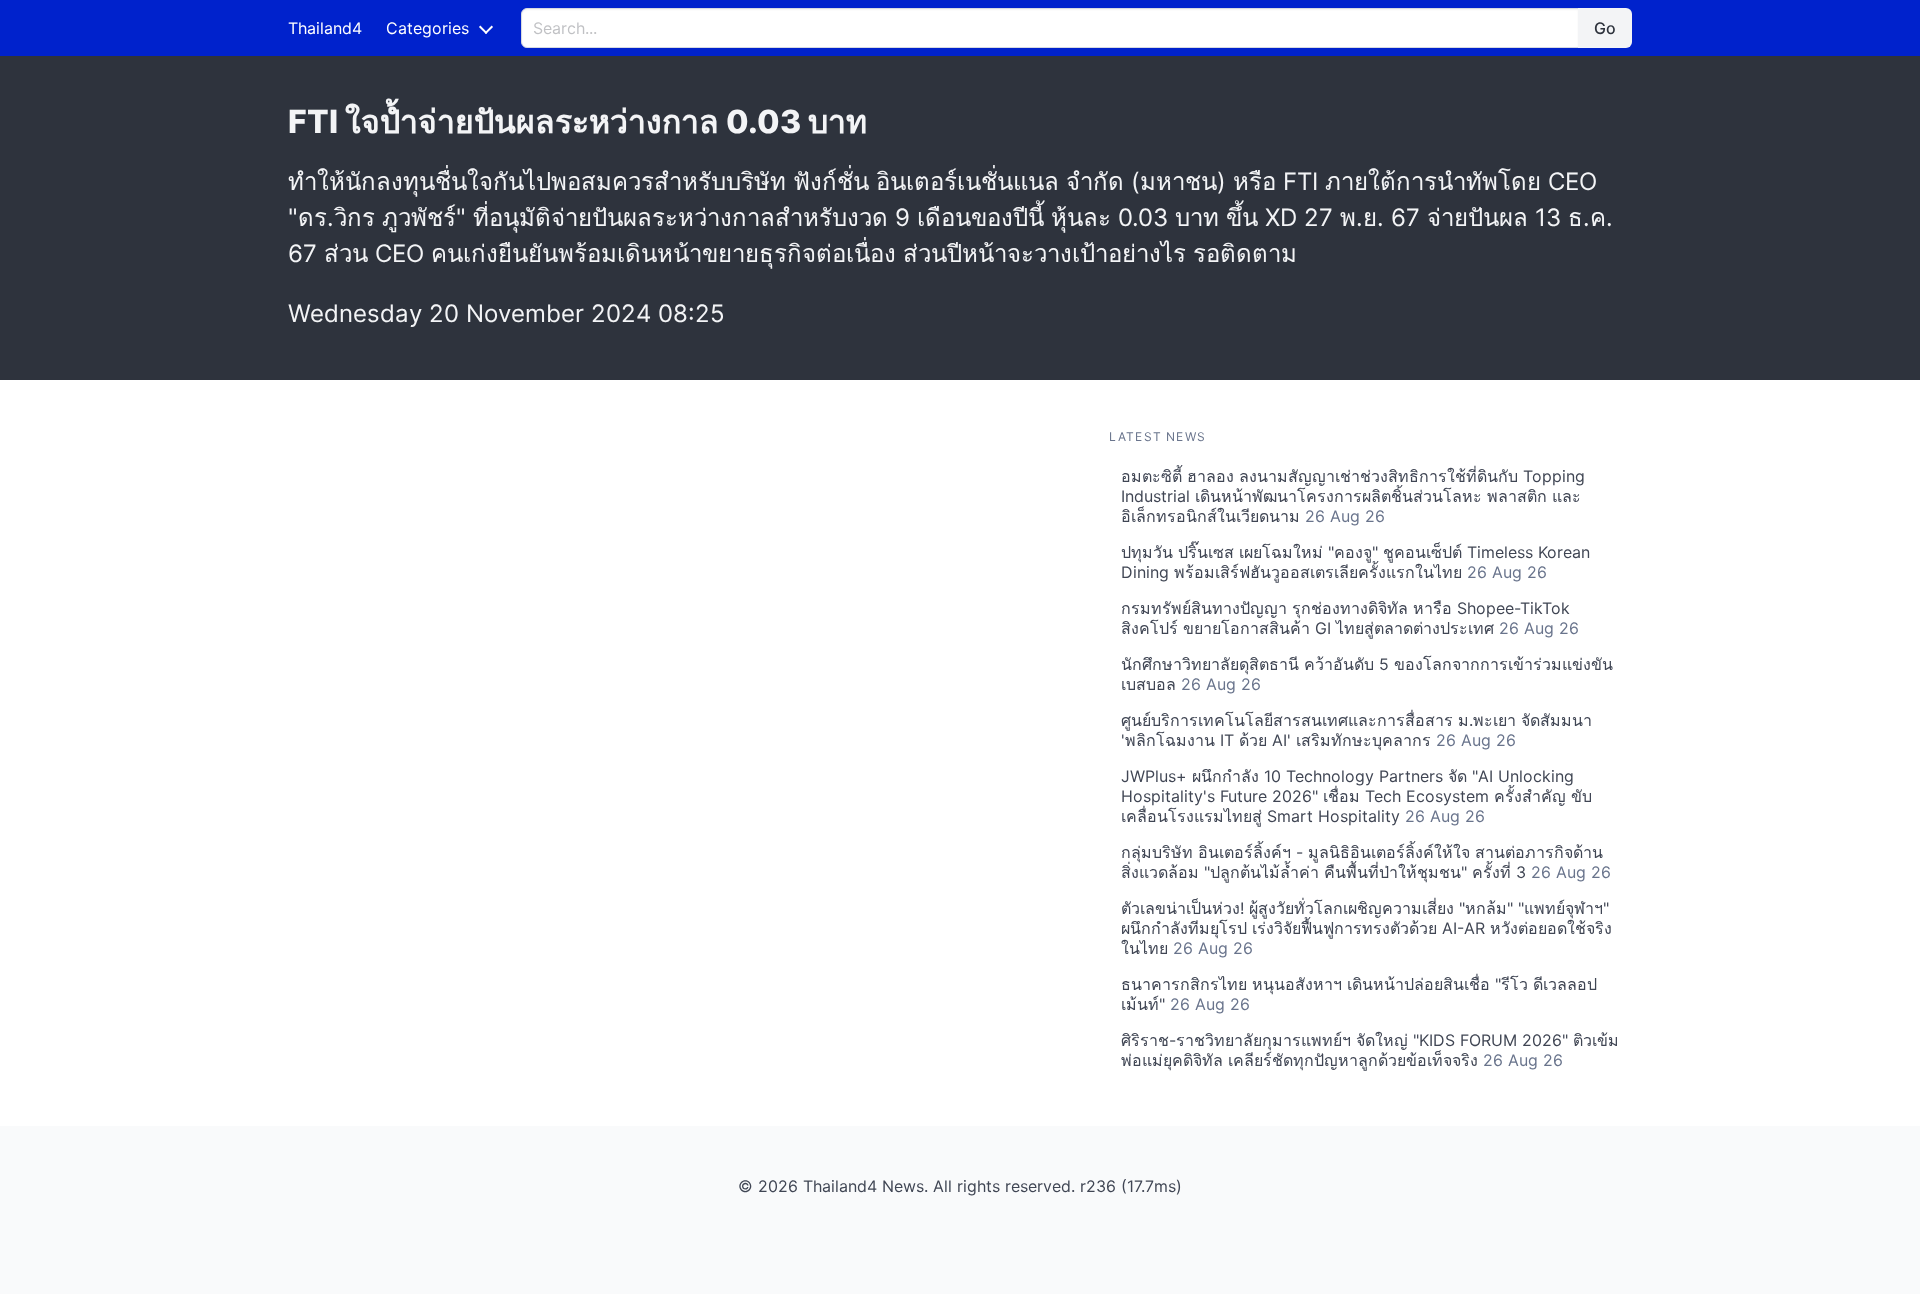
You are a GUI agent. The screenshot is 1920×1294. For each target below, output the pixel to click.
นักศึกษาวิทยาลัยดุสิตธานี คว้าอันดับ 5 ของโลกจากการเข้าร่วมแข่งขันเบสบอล (1367, 674)
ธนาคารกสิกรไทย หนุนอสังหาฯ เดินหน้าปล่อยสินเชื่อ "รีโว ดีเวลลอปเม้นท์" (1359, 994)
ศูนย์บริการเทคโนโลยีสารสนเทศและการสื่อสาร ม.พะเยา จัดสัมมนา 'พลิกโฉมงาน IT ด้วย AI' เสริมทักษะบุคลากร (1356, 730)
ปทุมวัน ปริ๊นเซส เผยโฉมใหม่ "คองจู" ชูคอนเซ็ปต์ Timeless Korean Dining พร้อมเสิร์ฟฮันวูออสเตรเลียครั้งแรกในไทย (1355, 562)
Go (1605, 28)
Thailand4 (325, 28)
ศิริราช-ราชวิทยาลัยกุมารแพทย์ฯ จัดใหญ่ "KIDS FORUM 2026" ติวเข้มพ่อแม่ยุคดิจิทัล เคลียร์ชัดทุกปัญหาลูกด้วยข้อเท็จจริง (1370, 1050)
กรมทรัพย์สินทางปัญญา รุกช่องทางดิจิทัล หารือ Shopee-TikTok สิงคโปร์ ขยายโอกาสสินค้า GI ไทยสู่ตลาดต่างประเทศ (1350, 618)
